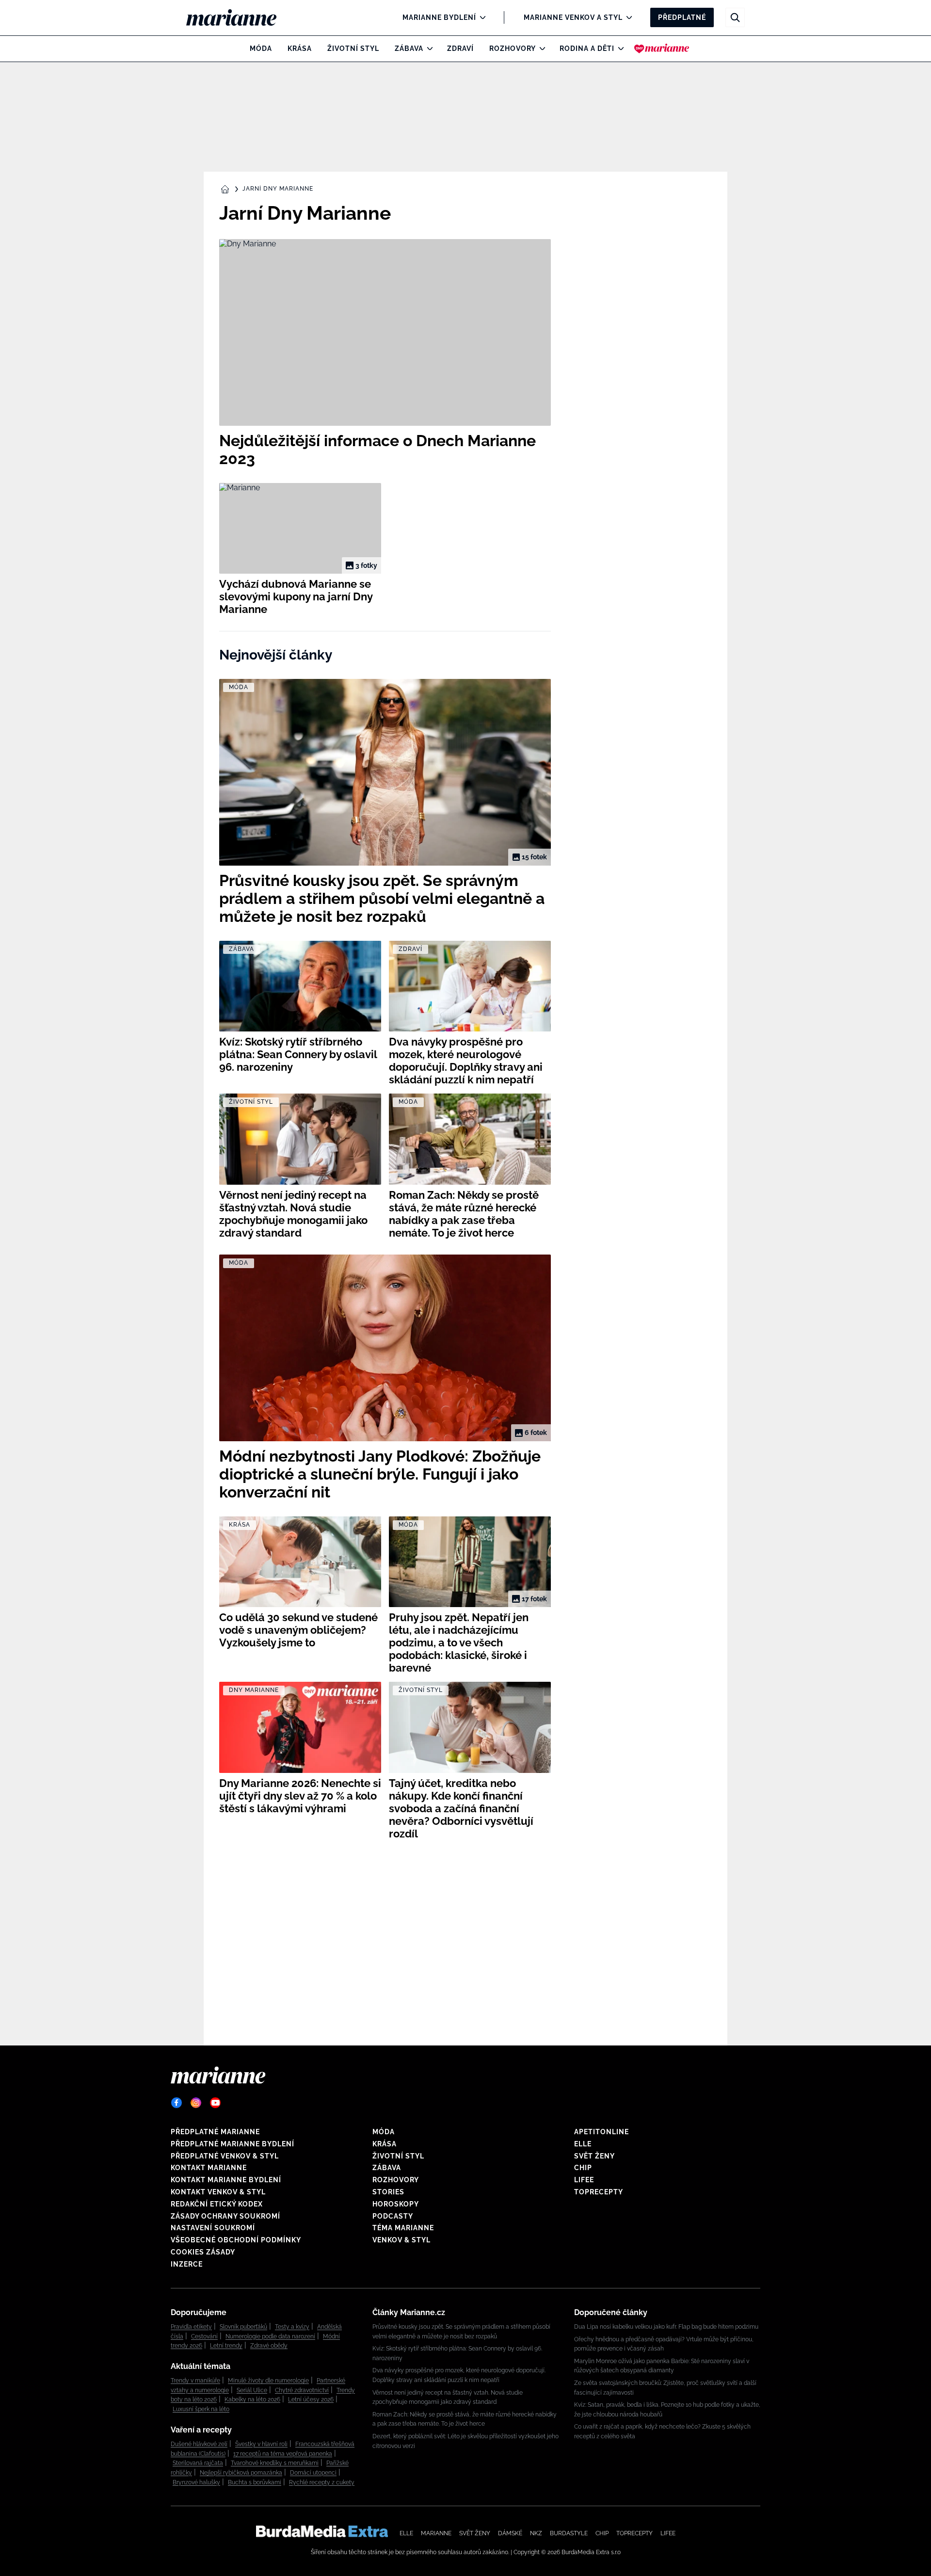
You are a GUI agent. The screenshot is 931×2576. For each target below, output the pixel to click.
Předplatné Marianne (215, 2132)
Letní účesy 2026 (311, 2399)
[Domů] (239, 17)
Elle (583, 2144)
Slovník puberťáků (243, 2327)
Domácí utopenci (313, 2473)
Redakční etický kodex (217, 2204)
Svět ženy (594, 2156)
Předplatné (682, 17)
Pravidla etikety (191, 2327)
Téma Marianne (403, 2228)
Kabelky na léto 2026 (252, 2399)
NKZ (536, 2533)
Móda (261, 48)
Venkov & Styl (401, 2240)
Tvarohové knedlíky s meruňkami (275, 2463)
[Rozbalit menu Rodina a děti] (618, 48)
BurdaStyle (569, 2533)
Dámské (510, 2533)
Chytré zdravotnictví (302, 2390)
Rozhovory (513, 48)
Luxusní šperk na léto (201, 2409)
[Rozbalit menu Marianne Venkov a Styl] (627, 17)
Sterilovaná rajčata (198, 2463)
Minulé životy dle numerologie (268, 2381)
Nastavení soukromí (213, 2228)
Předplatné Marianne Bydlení (233, 2144)
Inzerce (187, 2264)
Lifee (584, 2180)
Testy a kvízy (292, 2327)
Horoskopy (396, 2204)
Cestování (204, 2336)
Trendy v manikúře (195, 2381)
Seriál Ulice (252, 2390)
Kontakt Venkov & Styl (218, 2192)
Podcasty (393, 2216)
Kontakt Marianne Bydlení (226, 2180)
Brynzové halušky (196, 2482)
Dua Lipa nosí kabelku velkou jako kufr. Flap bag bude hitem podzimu (666, 2327)
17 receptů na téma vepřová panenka (283, 2454)
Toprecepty (599, 2192)
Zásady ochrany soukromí (225, 2216)
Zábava (409, 48)
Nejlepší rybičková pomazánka (241, 2473)
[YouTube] (215, 2103)
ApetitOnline (602, 2132)
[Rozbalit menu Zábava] (427, 48)
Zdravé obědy (269, 2346)
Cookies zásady (203, 2252)
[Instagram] (196, 2103)
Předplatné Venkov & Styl (225, 2156)
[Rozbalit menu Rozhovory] (540, 48)
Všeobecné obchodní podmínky (236, 2240)
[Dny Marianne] (662, 48)
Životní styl (353, 48)
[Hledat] (735, 17)
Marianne (436, 2533)
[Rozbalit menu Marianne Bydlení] (480, 17)
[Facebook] (177, 2103)
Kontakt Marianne (209, 2168)
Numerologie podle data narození (270, 2336)
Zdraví (460, 48)
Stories (388, 2192)
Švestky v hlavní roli (261, 2444)
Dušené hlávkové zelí (199, 2444)
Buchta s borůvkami (255, 2482)
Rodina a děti (587, 48)
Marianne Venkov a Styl (573, 17)
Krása (300, 48)
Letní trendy (226, 2346)
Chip (583, 2168)
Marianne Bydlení (439, 17)
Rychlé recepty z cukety (322, 2482)
